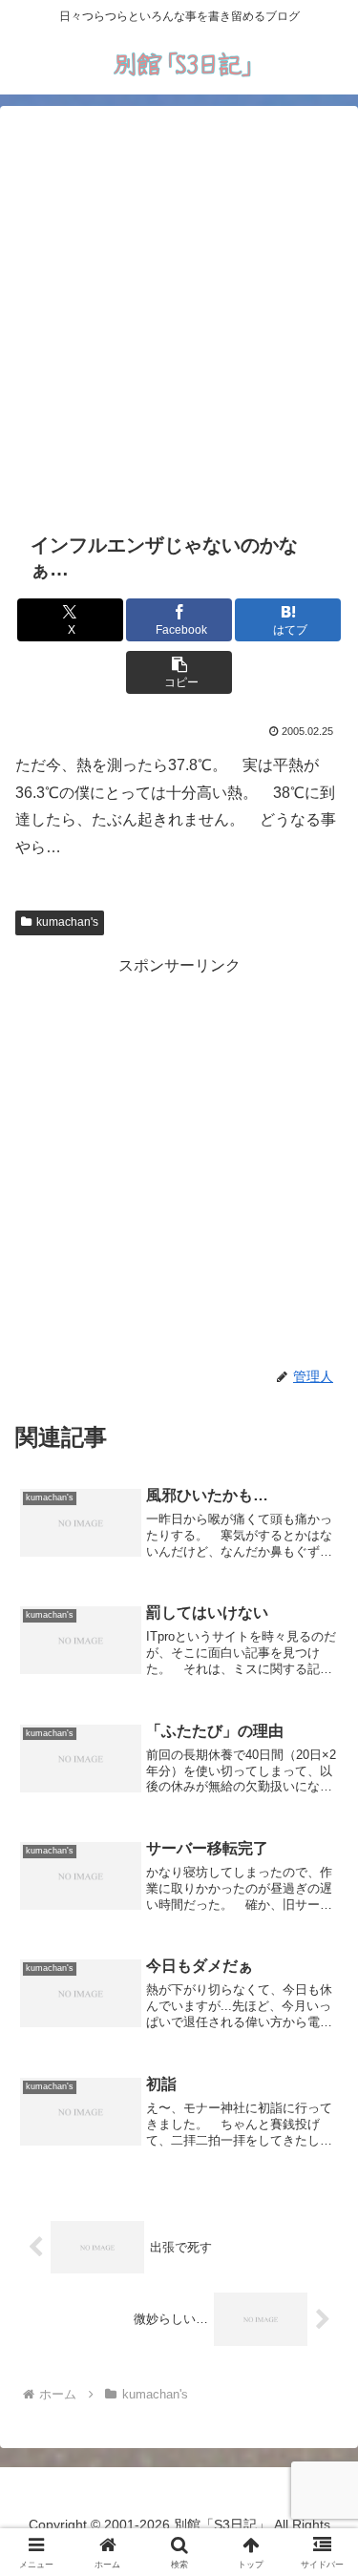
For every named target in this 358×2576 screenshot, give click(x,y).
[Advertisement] (179, 315)
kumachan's (67, 922)
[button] (179, 672)
